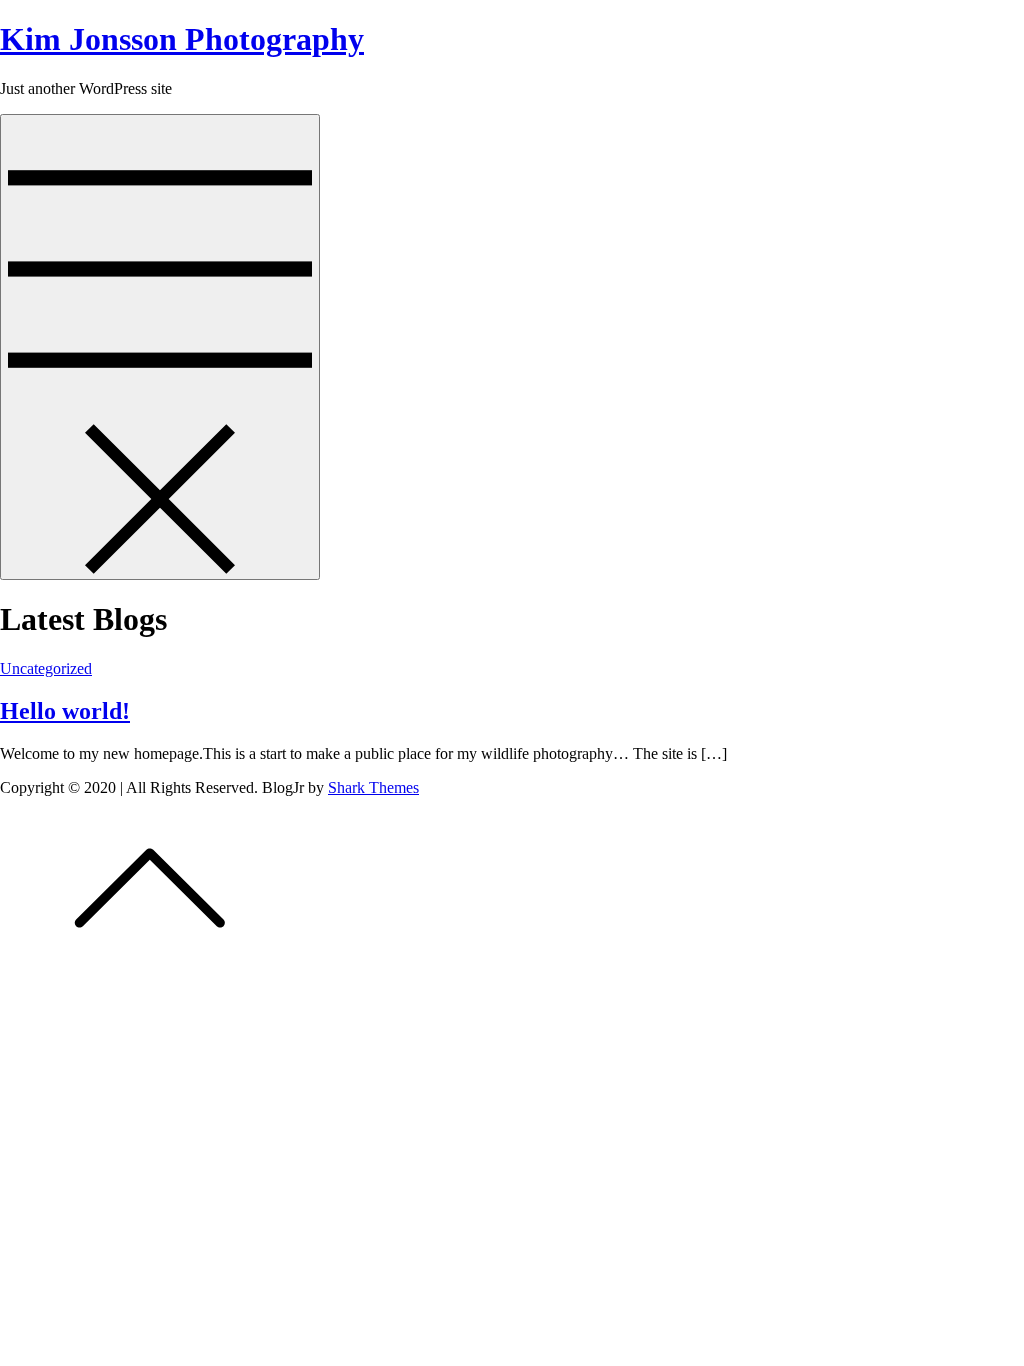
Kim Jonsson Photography (182, 39)
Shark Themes (373, 787)
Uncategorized (46, 668)
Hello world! (65, 711)
